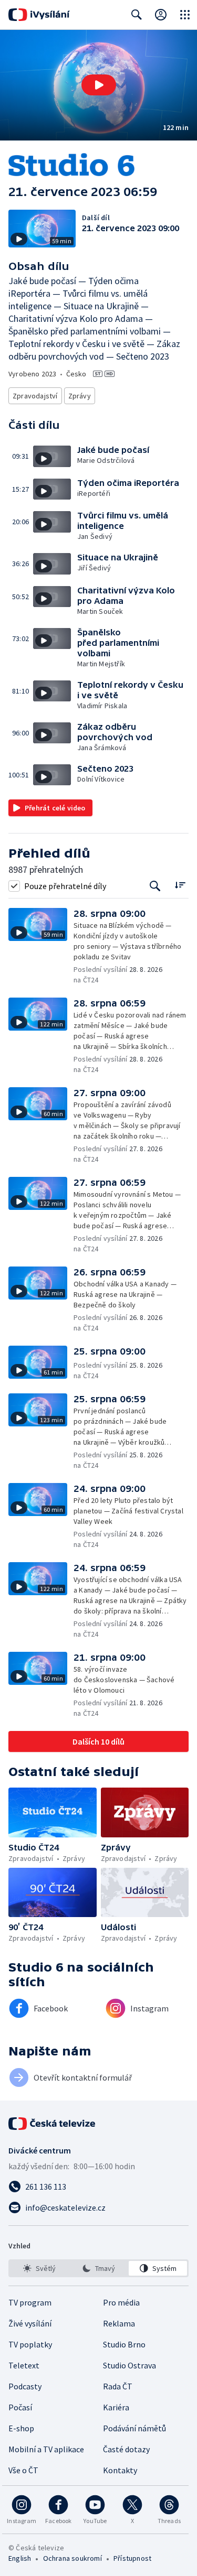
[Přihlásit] (161, 15)
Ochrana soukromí (72, 2558)
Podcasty (25, 2386)
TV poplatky (30, 2344)
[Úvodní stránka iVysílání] (39, 15)
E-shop (21, 2428)
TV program (30, 2302)
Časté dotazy (126, 2449)
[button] (98, 85)
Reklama (119, 2323)
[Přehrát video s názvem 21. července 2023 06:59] (99, 85)
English (20, 2558)
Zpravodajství (35, 396)
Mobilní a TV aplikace (46, 2449)
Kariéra (116, 2407)
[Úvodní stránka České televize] (53, 2124)
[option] (39, 2268)
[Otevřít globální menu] (185, 15)
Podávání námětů (134, 2428)
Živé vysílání (30, 2323)
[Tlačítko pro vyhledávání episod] (155, 886)
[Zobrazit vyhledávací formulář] (137, 15)
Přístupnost (132, 2558)
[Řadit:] (180, 885)
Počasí (20, 2407)
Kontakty (120, 2470)
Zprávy (80, 396)
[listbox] (98, 2268)
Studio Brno (124, 2344)
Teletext (24, 2365)
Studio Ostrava (129, 2365)
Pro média (121, 2302)
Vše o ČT (23, 2470)
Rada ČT (118, 2386)
